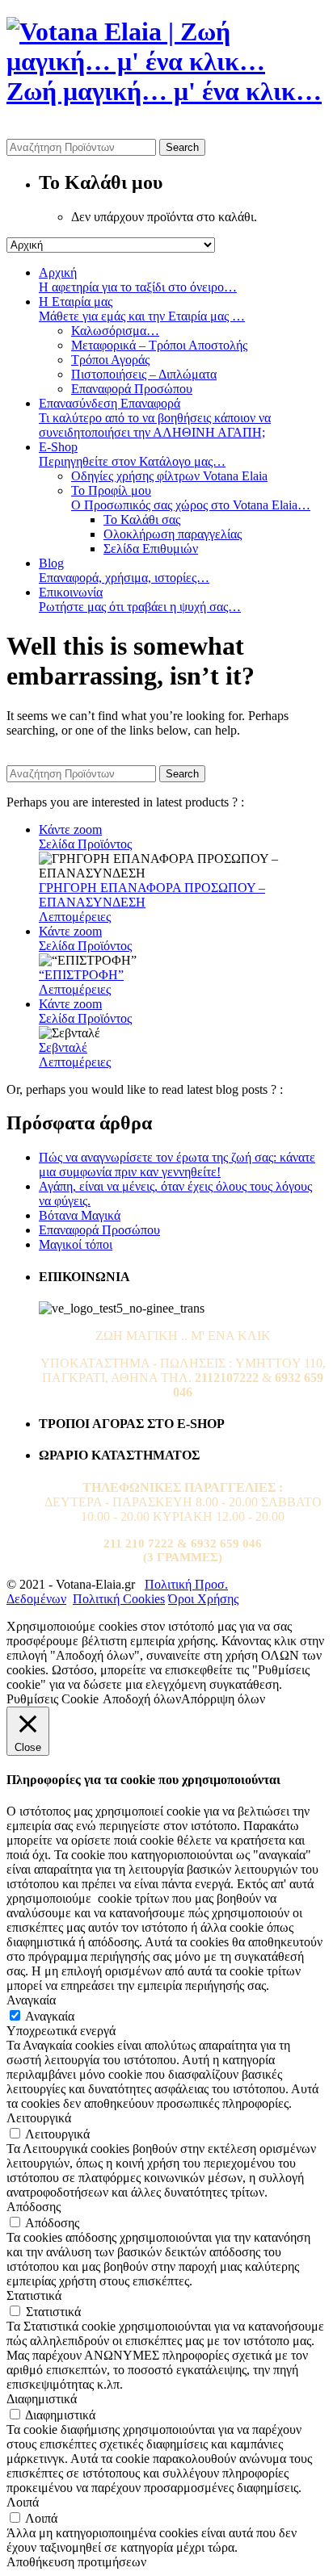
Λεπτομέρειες (75, 917)
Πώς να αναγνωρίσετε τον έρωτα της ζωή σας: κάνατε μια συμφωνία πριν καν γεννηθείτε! (177, 1164)
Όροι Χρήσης (203, 1599)
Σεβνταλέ (63, 1047)
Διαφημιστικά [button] (42, 2399)
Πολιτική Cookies (119, 1599)
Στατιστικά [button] (34, 2295)
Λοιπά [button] (23, 2502)
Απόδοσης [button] (34, 2207)
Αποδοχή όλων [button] (142, 1699)
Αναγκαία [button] (31, 2000)
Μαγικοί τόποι (76, 1244)
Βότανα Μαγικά (80, 1215)
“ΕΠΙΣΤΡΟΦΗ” (81, 975)
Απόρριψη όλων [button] (223, 1699)
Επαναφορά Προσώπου (99, 1230)
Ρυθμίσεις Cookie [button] (53, 1699)
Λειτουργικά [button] (39, 2118)
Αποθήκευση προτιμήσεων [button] (76, 2562)
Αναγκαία (50, 2016)
